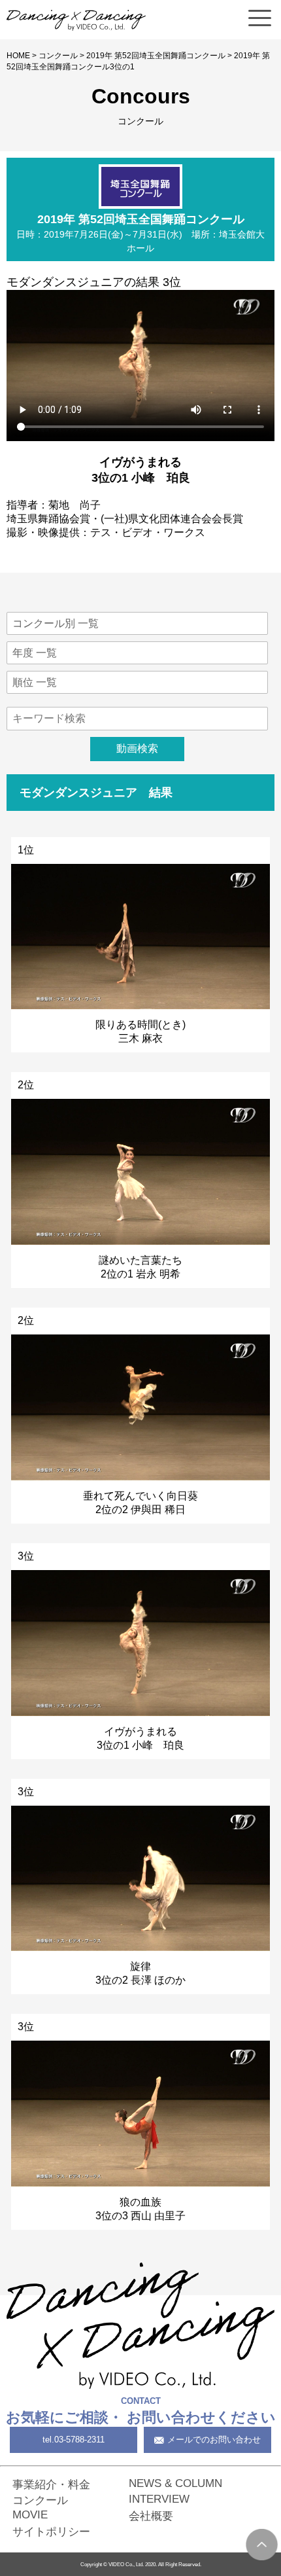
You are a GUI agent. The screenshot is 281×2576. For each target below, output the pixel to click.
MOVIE (30, 2514)
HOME (18, 56)
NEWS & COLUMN (175, 2483)
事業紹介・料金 (51, 2484)
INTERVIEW (159, 2499)
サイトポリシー (51, 2531)
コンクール (58, 56)
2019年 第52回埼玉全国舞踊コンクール (156, 56)
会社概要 (151, 2516)
